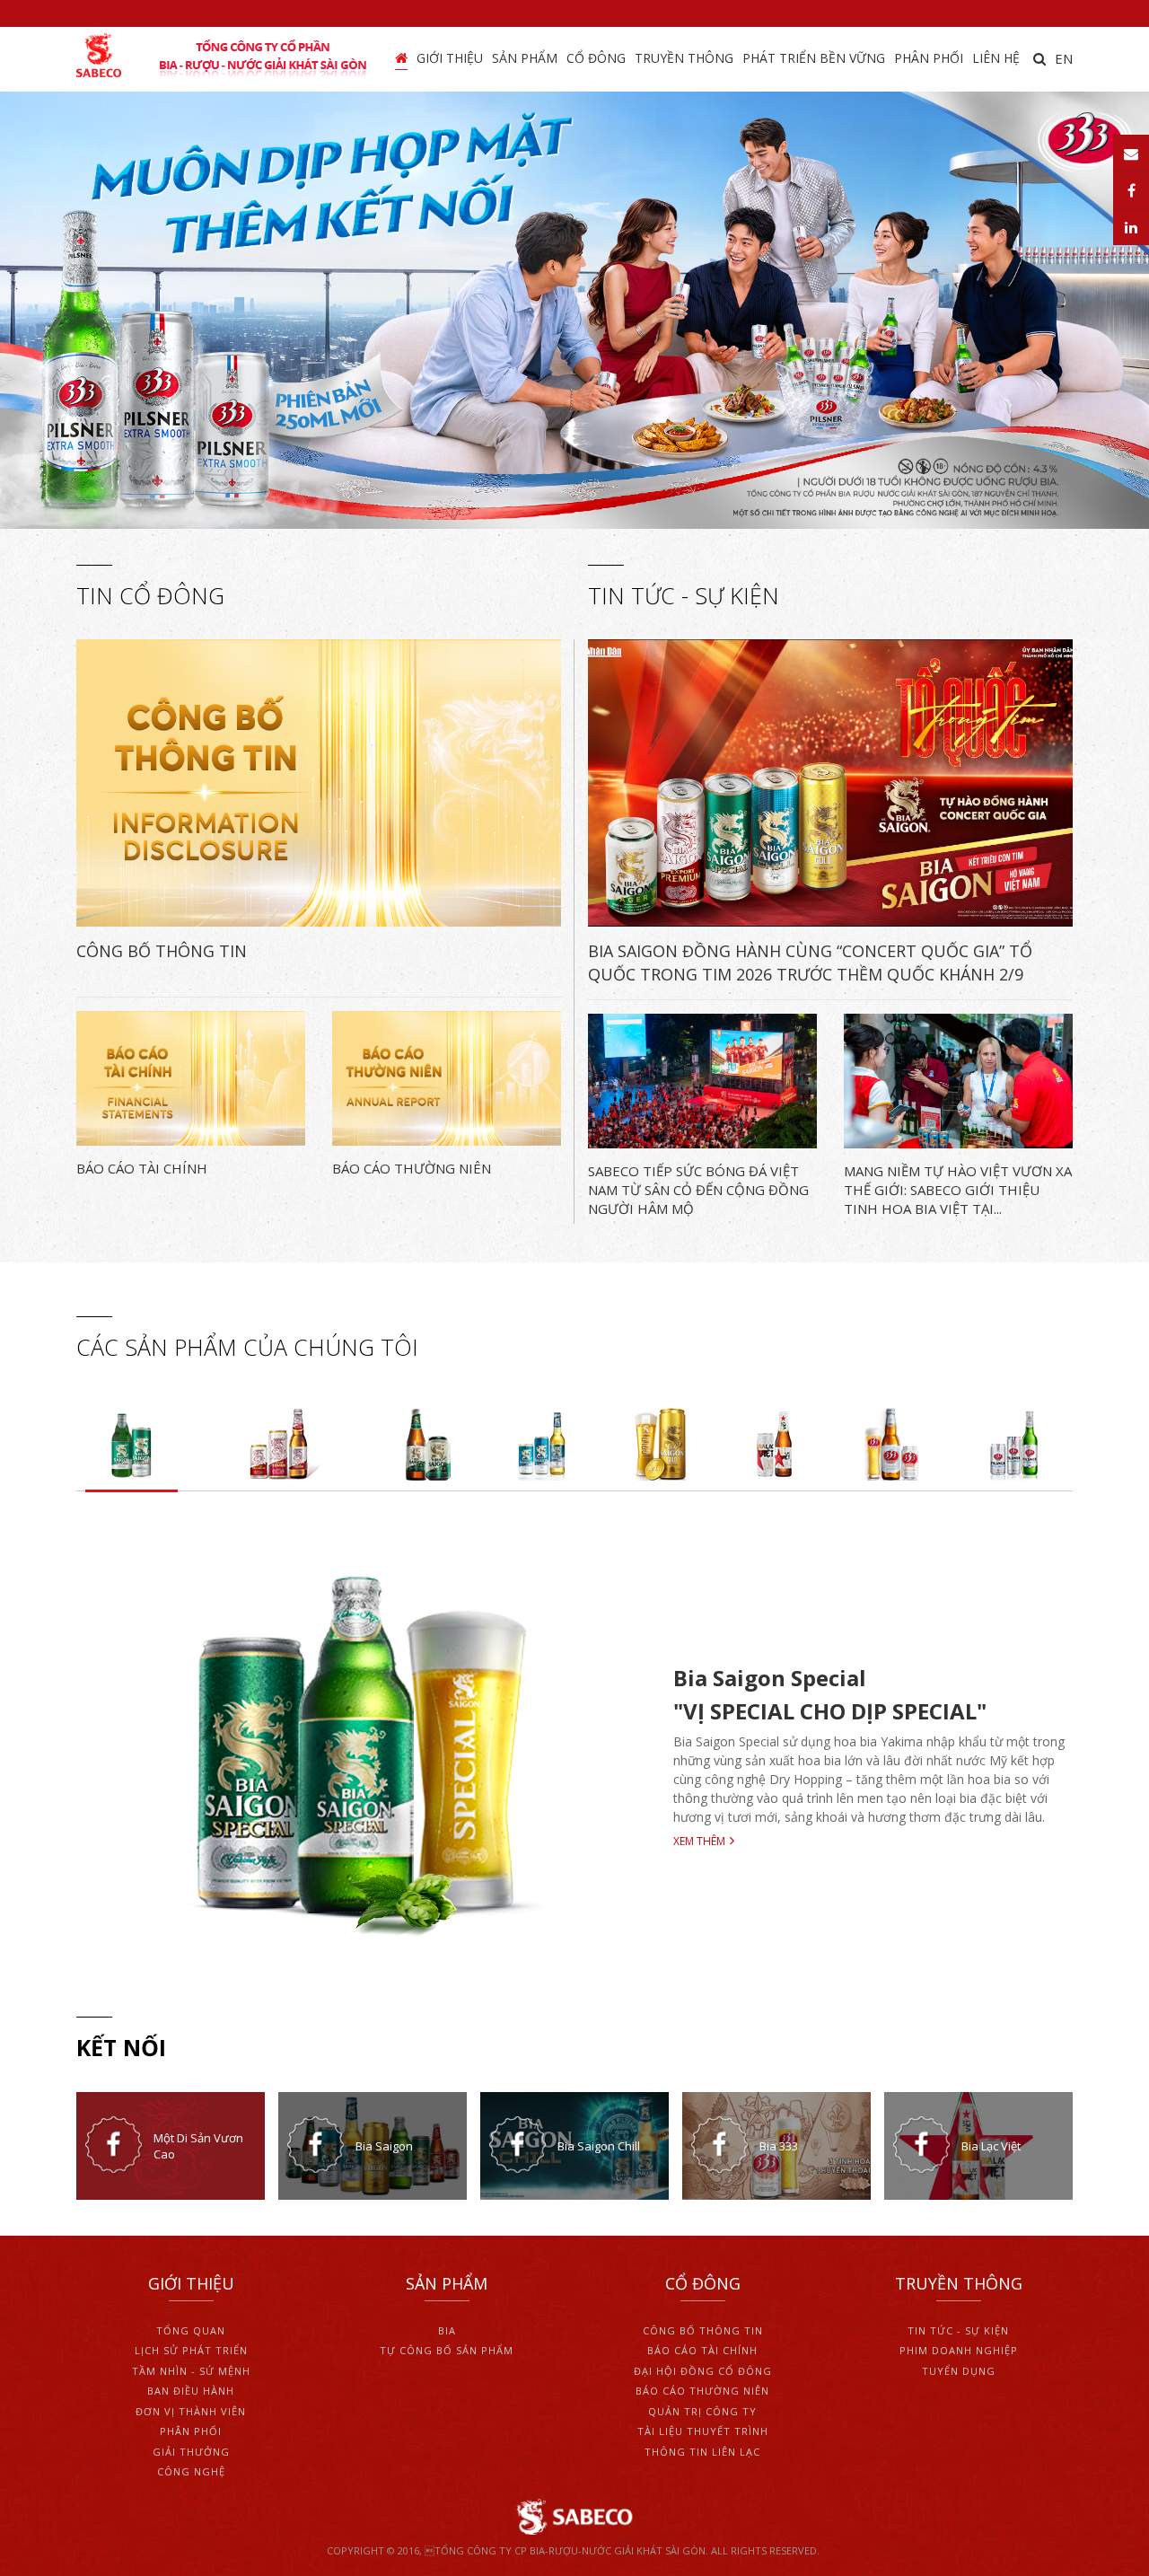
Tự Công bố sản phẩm (447, 2350)
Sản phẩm (525, 58)
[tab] (132, 1442)
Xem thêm (699, 1841)
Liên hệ (996, 58)
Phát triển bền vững (814, 58)
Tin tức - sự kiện (958, 2330)
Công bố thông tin (703, 2330)
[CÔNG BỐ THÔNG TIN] (319, 783)
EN (1064, 58)
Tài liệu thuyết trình (703, 2431)
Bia (447, 2330)
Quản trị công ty (702, 2411)
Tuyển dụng (959, 2371)
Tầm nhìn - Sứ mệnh (191, 2371)
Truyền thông (684, 58)
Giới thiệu (450, 58)
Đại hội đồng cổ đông (703, 2371)
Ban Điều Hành (191, 2391)
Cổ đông (596, 58)
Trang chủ (401, 59)
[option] (574, 310)
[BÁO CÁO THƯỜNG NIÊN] (447, 1078)
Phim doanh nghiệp (959, 2350)
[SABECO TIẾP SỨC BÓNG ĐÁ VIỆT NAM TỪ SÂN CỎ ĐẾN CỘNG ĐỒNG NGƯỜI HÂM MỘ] (702, 1081)
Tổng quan (191, 2330)
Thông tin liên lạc (702, 2452)
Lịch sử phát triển (191, 2350)
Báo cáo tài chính (702, 2350)
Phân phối (929, 58)
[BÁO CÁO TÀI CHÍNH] (191, 1078)
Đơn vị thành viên (191, 2411)
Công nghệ (191, 2471)
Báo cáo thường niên (702, 2391)
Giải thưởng (191, 2452)
